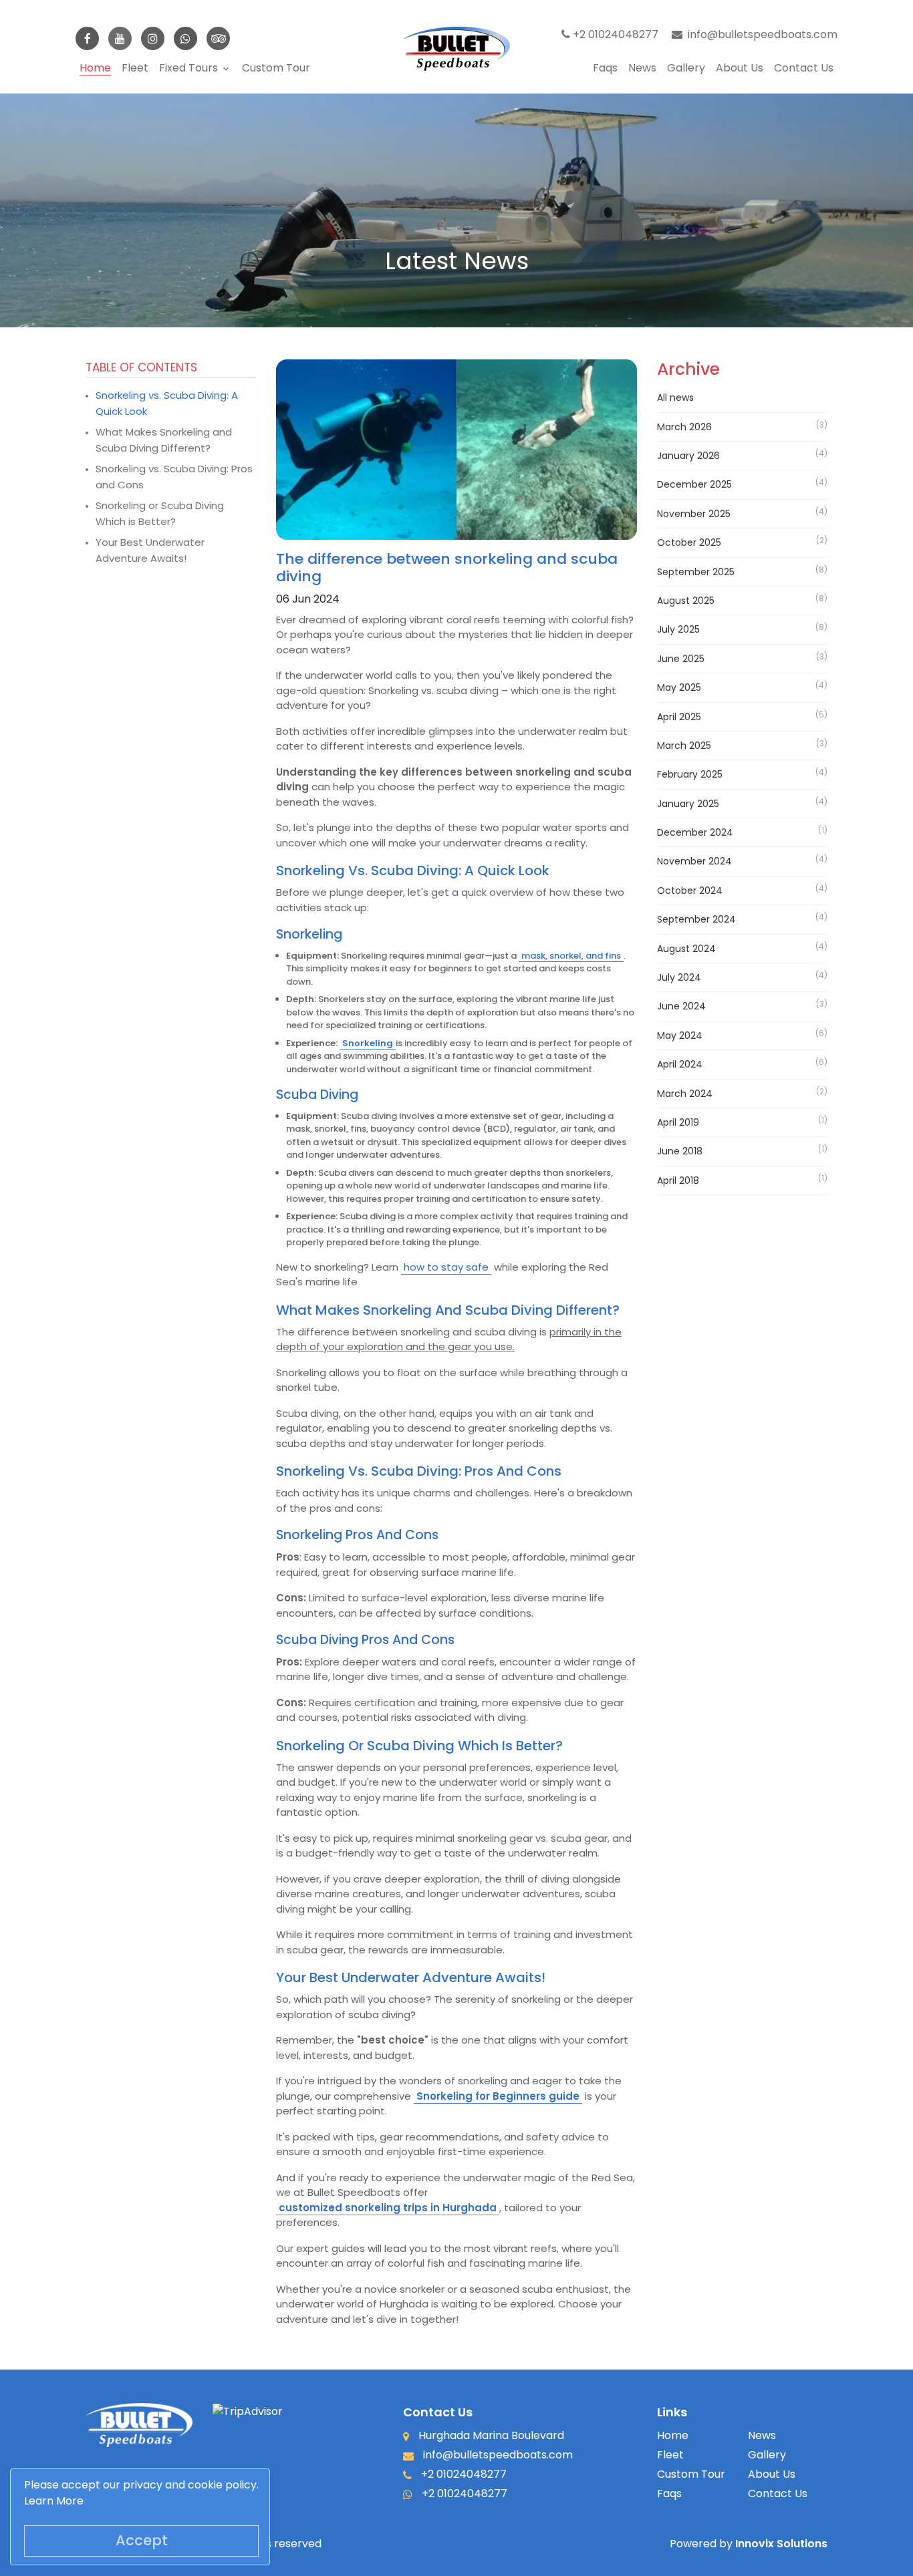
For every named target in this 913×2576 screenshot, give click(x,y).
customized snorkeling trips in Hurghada (388, 2208)
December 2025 (694, 484)
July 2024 (679, 977)
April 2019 (678, 1122)
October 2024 (690, 891)
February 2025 (690, 774)
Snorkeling (368, 1043)
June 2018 (680, 1151)
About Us (740, 68)
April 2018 (678, 1180)
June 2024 (681, 1006)
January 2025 (688, 803)
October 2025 (689, 542)
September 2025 (696, 571)
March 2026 (684, 426)
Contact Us (804, 68)
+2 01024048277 (614, 34)
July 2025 (678, 629)
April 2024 (680, 1064)
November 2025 (694, 514)
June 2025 (681, 659)
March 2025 (684, 746)
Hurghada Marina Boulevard (490, 2435)
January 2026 (688, 456)
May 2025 (679, 687)
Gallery (686, 68)
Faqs (605, 68)
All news (675, 397)
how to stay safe (446, 1267)
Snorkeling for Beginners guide (498, 2096)
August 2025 (686, 601)
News (642, 68)
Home (95, 68)
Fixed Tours (195, 68)
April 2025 (679, 716)
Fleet (135, 68)
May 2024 (680, 1035)
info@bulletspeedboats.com (763, 34)
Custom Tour (276, 68)
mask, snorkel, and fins (571, 956)
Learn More (54, 2501)
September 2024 (696, 919)
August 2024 (686, 948)
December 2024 (695, 832)
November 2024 (694, 861)
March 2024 (685, 1093)
